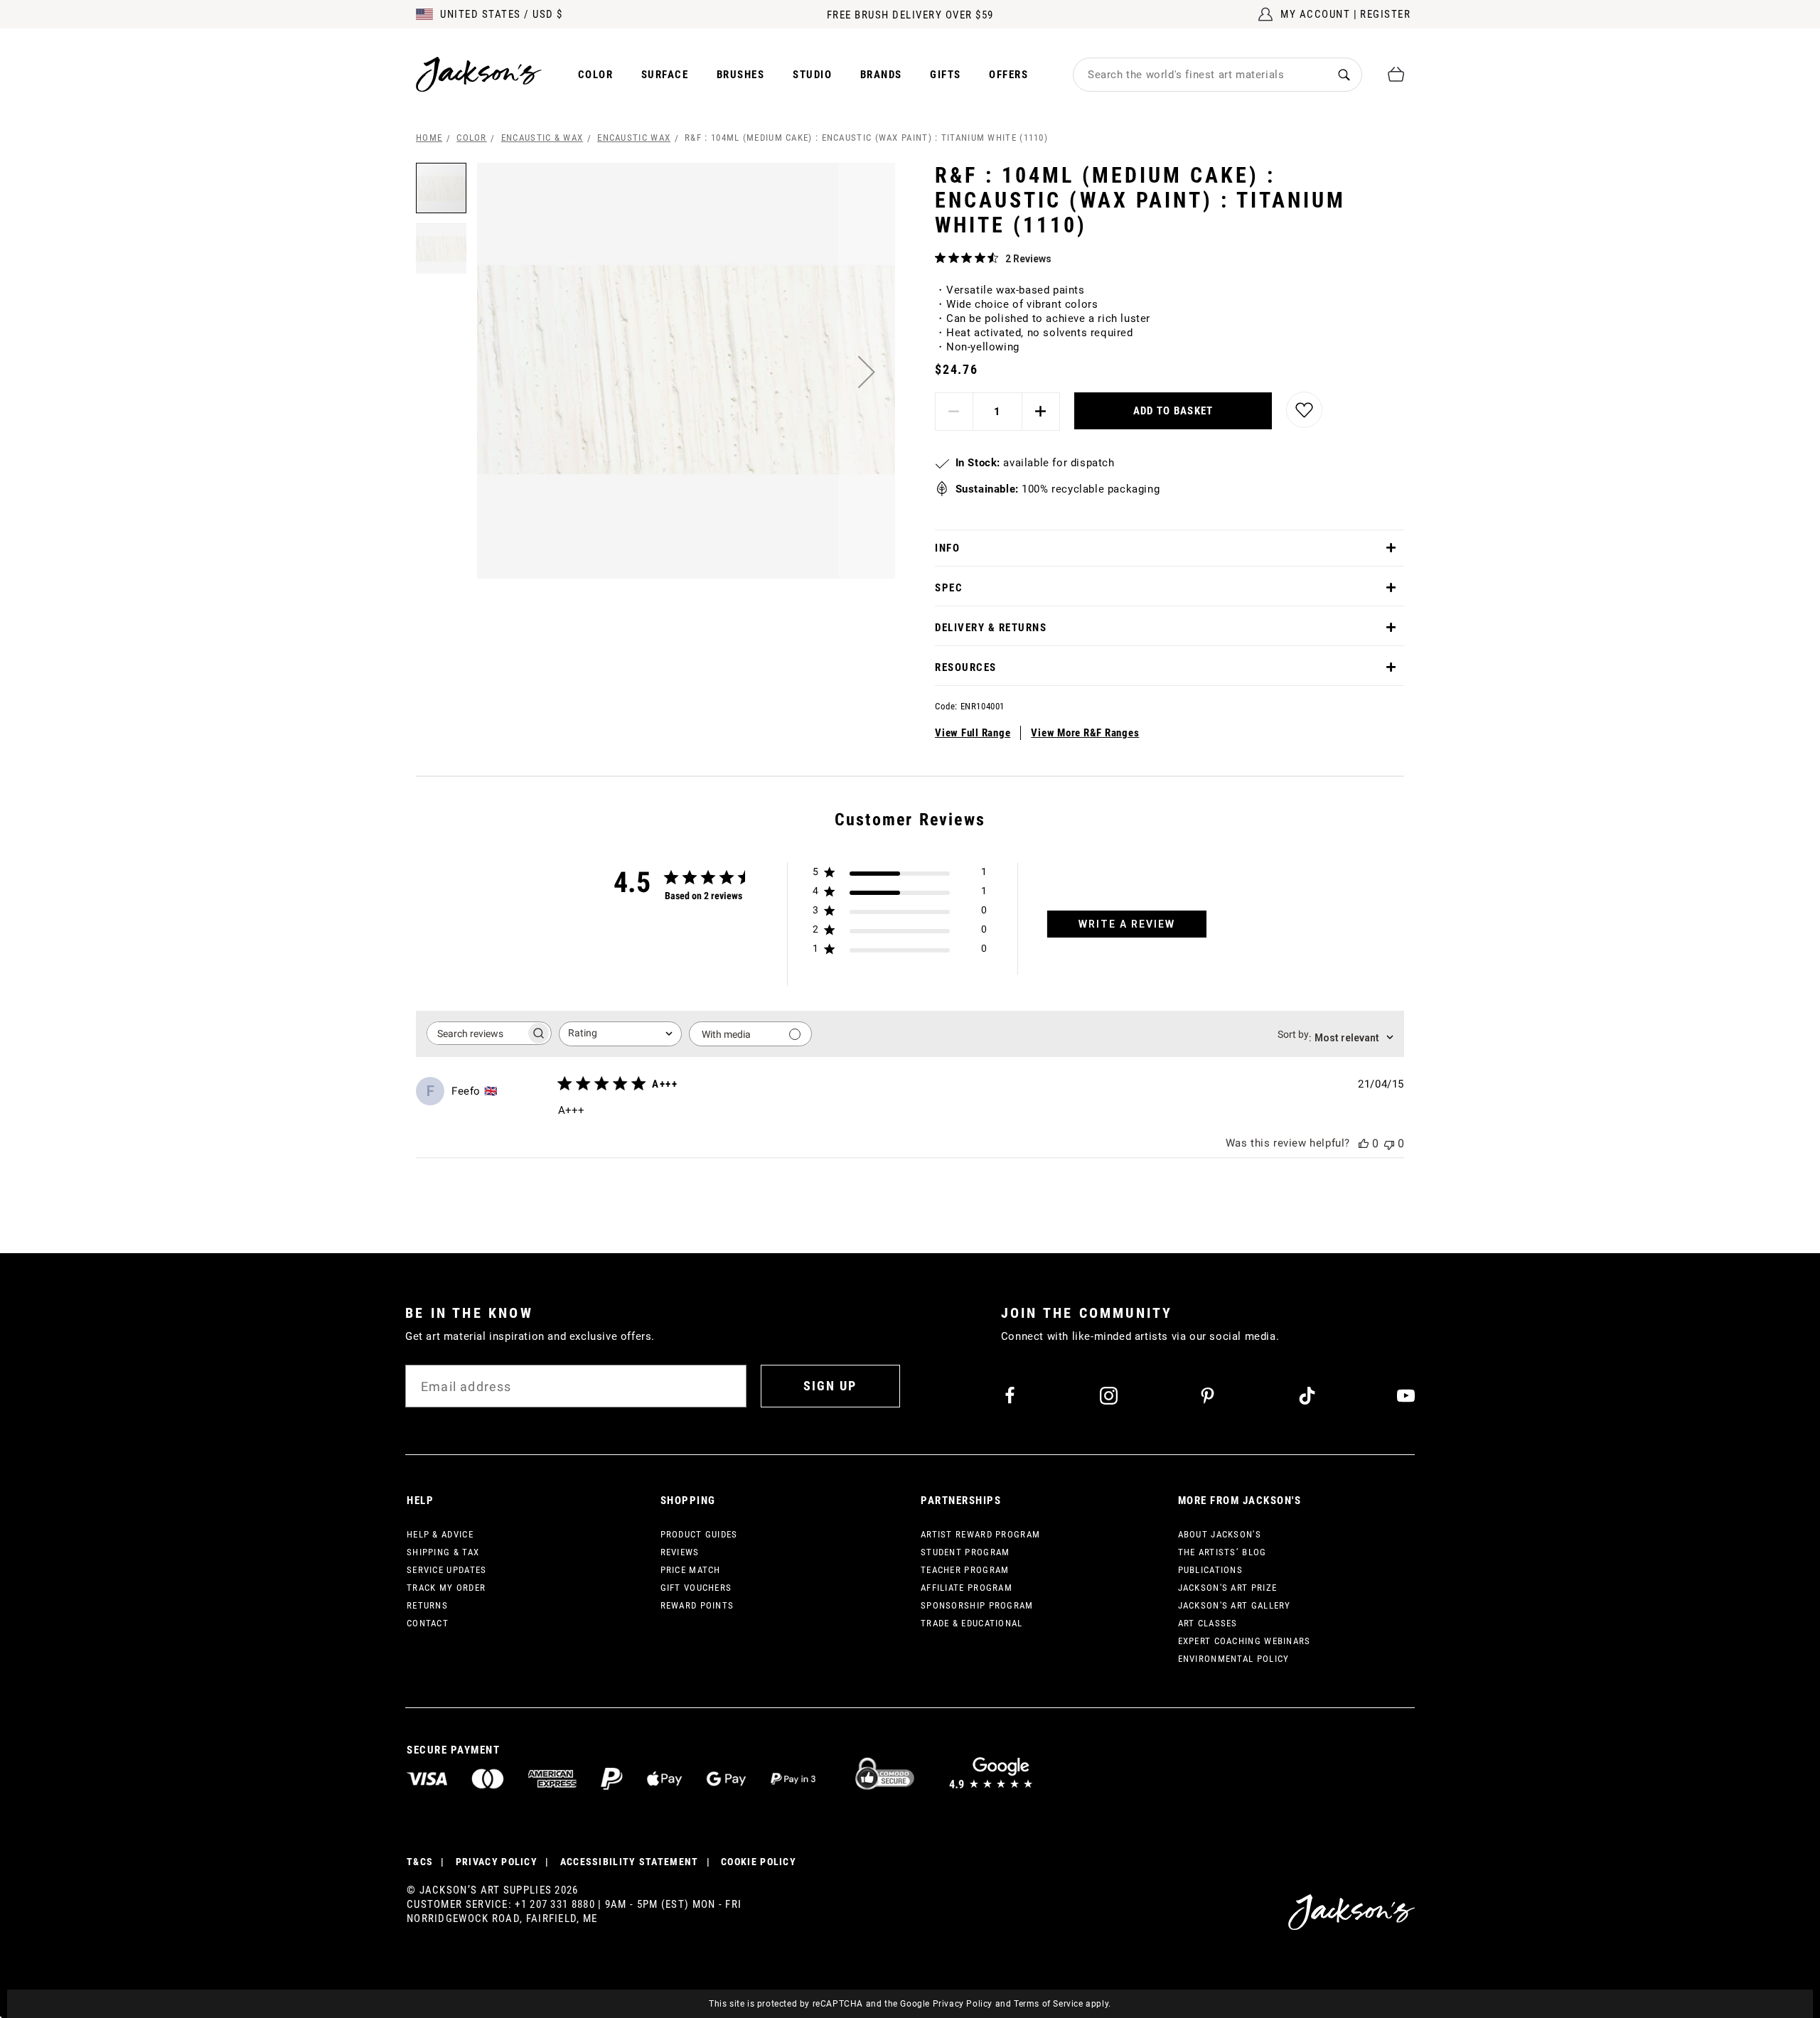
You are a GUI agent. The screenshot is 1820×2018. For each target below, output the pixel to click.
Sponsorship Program (977, 1605)
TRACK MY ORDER (446, 1588)
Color (596, 75)
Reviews (680, 1552)
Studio (812, 75)
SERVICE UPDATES (447, 1570)
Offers (1008, 75)
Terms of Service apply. (1062, 2004)
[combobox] (1200, 75)
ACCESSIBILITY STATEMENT (630, 1862)
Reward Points (697, 1605)
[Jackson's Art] (479, 74)
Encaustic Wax (634, 138)
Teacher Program (965, 1570)
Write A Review (1127, 924)
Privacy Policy (963, 2004)
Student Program (965, 1552)
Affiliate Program (967, 1588)
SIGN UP (830, 1386)
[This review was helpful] (1364, 1143)
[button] (867, 372)
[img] (940, 258)
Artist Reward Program (980, 1534)
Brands (881, 75)
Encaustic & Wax (542, 138)
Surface (665, 75)
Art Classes (1208, 1623)
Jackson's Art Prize (1228, 1588)
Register (1385, 14)
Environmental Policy (1234, 1659)
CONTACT (428, 1623)
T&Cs (420, 1862)
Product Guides (699, 1534)
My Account (1315, 14)
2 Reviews (1028, 259)
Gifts (946, 75)
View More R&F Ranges (1085, 733)
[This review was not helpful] (1389, 1143)
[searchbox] (476, 1033)
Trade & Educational (972, 1623)
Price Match (691, 1570)
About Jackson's (1220, 1534)
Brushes (741, 75)
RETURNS (427, 1605)
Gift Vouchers (696, 1588)
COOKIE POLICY (759, 1862)
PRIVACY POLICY (497, 1862)
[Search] (1344, 74)
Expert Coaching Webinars (1244, 1641)
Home (429, 138)
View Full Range (973, 733)
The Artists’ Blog (1222, 1552)
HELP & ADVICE (440, 1534)
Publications (1211, 1570)
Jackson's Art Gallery (1235, 1605)
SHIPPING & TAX (443, 1552)
